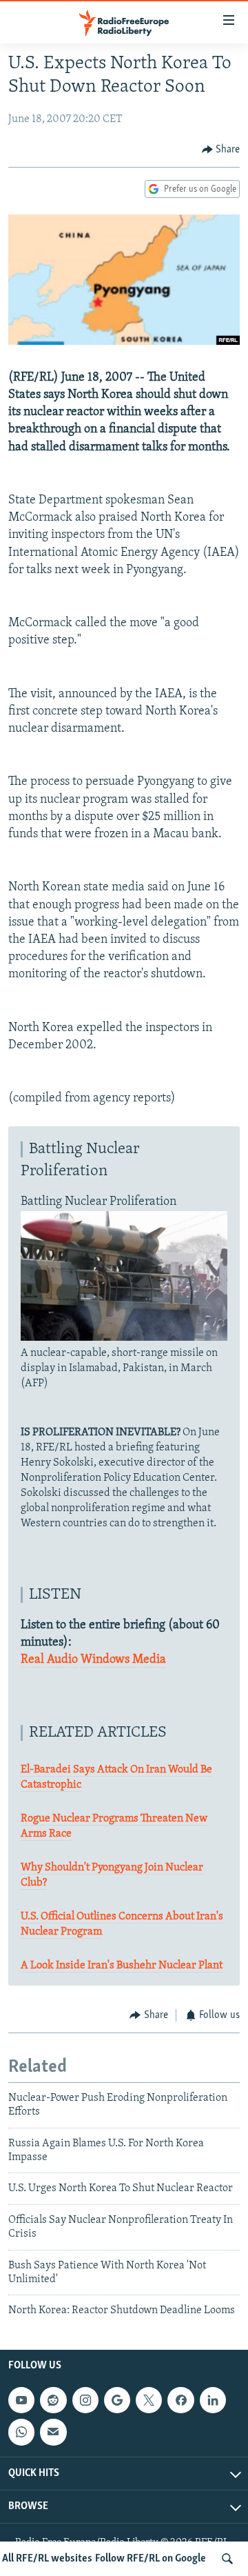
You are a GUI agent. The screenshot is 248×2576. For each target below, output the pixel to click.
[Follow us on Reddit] (53, 2400)
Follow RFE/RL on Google (151, 2559)
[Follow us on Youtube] (21, 2400)
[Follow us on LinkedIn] (213, 2400)
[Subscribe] (53, 2432)
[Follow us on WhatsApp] (21, 2432)
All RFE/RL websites (47, 2559)
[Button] (221, 150)
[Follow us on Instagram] (85, 2400)
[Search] (227, 2559)
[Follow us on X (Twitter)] (149, 2400)
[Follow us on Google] (117, 2400)
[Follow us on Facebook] (180, 2400)
